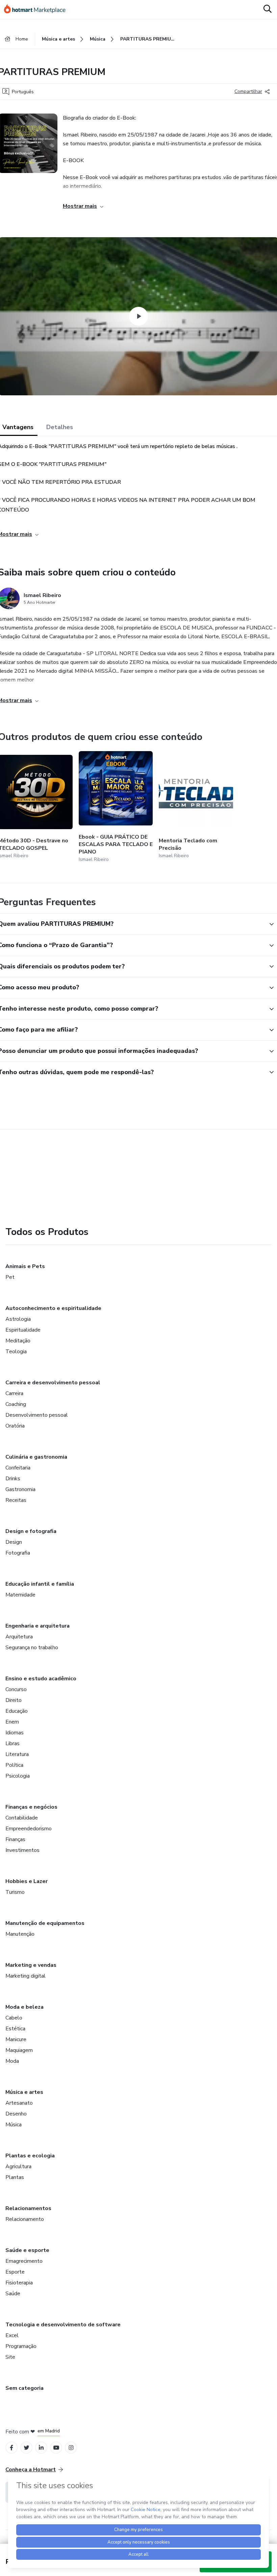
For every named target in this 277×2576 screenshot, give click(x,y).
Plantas (15, 2177)
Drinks (13, 1479)
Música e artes (24, 2092)
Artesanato (19, 2103)
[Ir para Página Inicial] (38, 9)
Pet (10, 1277)
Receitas (16, 1500)
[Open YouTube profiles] (56, 2448)
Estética (15, 2029)
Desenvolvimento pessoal (37, 1415)
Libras (12, 1743)
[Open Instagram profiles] (71, 2448)
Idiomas (15, 1733)
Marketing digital (26, 1976)
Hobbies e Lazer (27, 1881)
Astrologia (18, 1319)
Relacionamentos (28, 2208)
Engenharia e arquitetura (37, 1626)
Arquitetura (19, 1637)
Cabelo (14, 2018)
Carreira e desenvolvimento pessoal (53, 1383)
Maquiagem (19, 2050)
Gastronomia (20, 1489)
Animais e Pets (25, 1266)
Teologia (16, 1352)
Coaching (16, 1404)
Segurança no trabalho (32, 1648)
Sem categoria (24, 2388)
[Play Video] (138, 316)
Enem (12, 1722)
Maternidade (20, 1595)
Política (14, 1765)
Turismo (15, 1892)
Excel (12, 2335)
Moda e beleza (24, 2007)
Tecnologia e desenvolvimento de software (63, 2325)
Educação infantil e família (40, 1584)
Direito (14, 1700)
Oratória (15, 1426)
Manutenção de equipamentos (45, 1923)
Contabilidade (22, 1818)
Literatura (17, 1754)
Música (14, 2125)
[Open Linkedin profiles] (41, 2448)
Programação (21, 2346)
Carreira (14, 1393)
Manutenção (20, 1934)
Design (14, 1542)
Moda (12, 2061)
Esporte (15, 2272)
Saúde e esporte (27, 2250)
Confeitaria (18, 1468)
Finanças (15, 1839)
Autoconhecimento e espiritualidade (53, 1308)
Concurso (16, 1689)
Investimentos (22, 1850)
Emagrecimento (24, 2261)
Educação (17, 1711)
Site (10, 2357)
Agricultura (18, 2166)
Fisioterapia (19, 2283)
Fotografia (18, 1553)
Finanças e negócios (31, 1807)
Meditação (18, 1341)
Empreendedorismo (29, 1829)
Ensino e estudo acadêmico (41, 1679)
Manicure (16, 2039)
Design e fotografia (31, 1531)
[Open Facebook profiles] (11, 2448)
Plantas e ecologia (30, 2156)
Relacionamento (25, 2219)
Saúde (13, 2294)
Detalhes (60, 427)
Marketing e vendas (31, 1965)
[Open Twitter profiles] (27, 2448)
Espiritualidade (23, 1330)
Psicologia (18, 1776)
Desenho (16, 2114)
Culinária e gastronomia (36, 1457)
